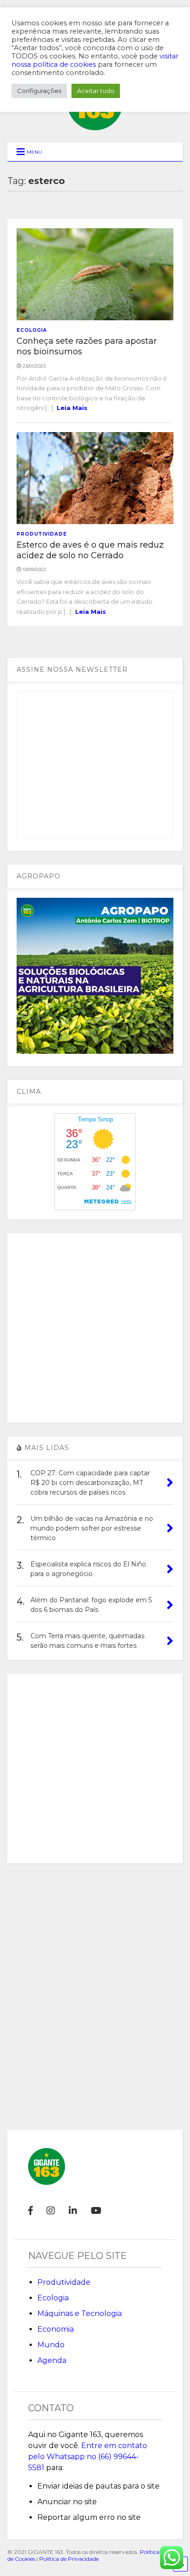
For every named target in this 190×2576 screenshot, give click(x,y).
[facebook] (30, 2211)
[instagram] (51, 2211)
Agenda (52, 2360)
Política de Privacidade (69, 2559)
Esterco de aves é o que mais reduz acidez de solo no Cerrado (90, 550)
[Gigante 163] (95, 126)
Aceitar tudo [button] (96, 91)
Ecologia (32, 330)
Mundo (51, 2345)
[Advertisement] (95, 1328)
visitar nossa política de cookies (95, 60)
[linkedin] (73, 2211)
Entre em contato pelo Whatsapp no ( (88, 2457)
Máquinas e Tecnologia (80, 2313)
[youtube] (96, 2211)
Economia (56, 2329)
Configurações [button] (39, 91)
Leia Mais (72, 408)
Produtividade (42, 534)
